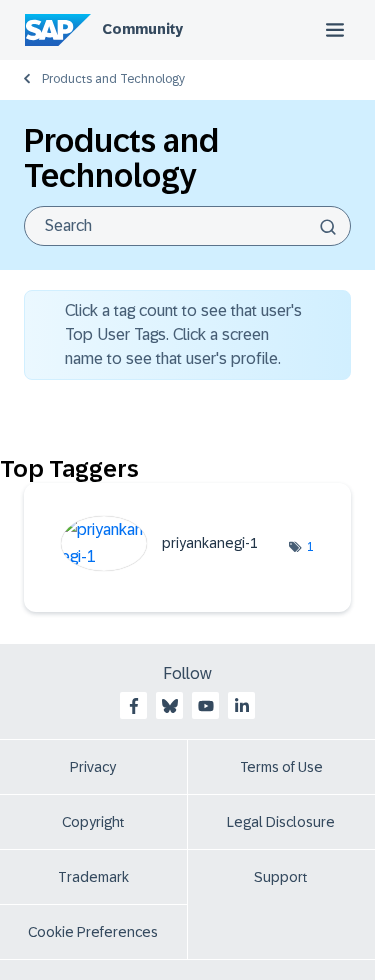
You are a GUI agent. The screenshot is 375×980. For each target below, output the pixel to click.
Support (281, 877)
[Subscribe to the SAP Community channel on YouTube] (206, 706)
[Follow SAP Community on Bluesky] (170, 706)
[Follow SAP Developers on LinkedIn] (242, 706)
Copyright (93, 822)
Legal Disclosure (281, 822)
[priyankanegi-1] (167, 565)
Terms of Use (281, 767)
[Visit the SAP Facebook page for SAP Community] (134, 706)
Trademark (93, 877)
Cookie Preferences (93, 932)
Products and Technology (113, 79)
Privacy (93, 767)
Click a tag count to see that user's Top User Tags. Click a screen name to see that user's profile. (183, 334)
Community (142, 29)
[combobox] (187, 226)
